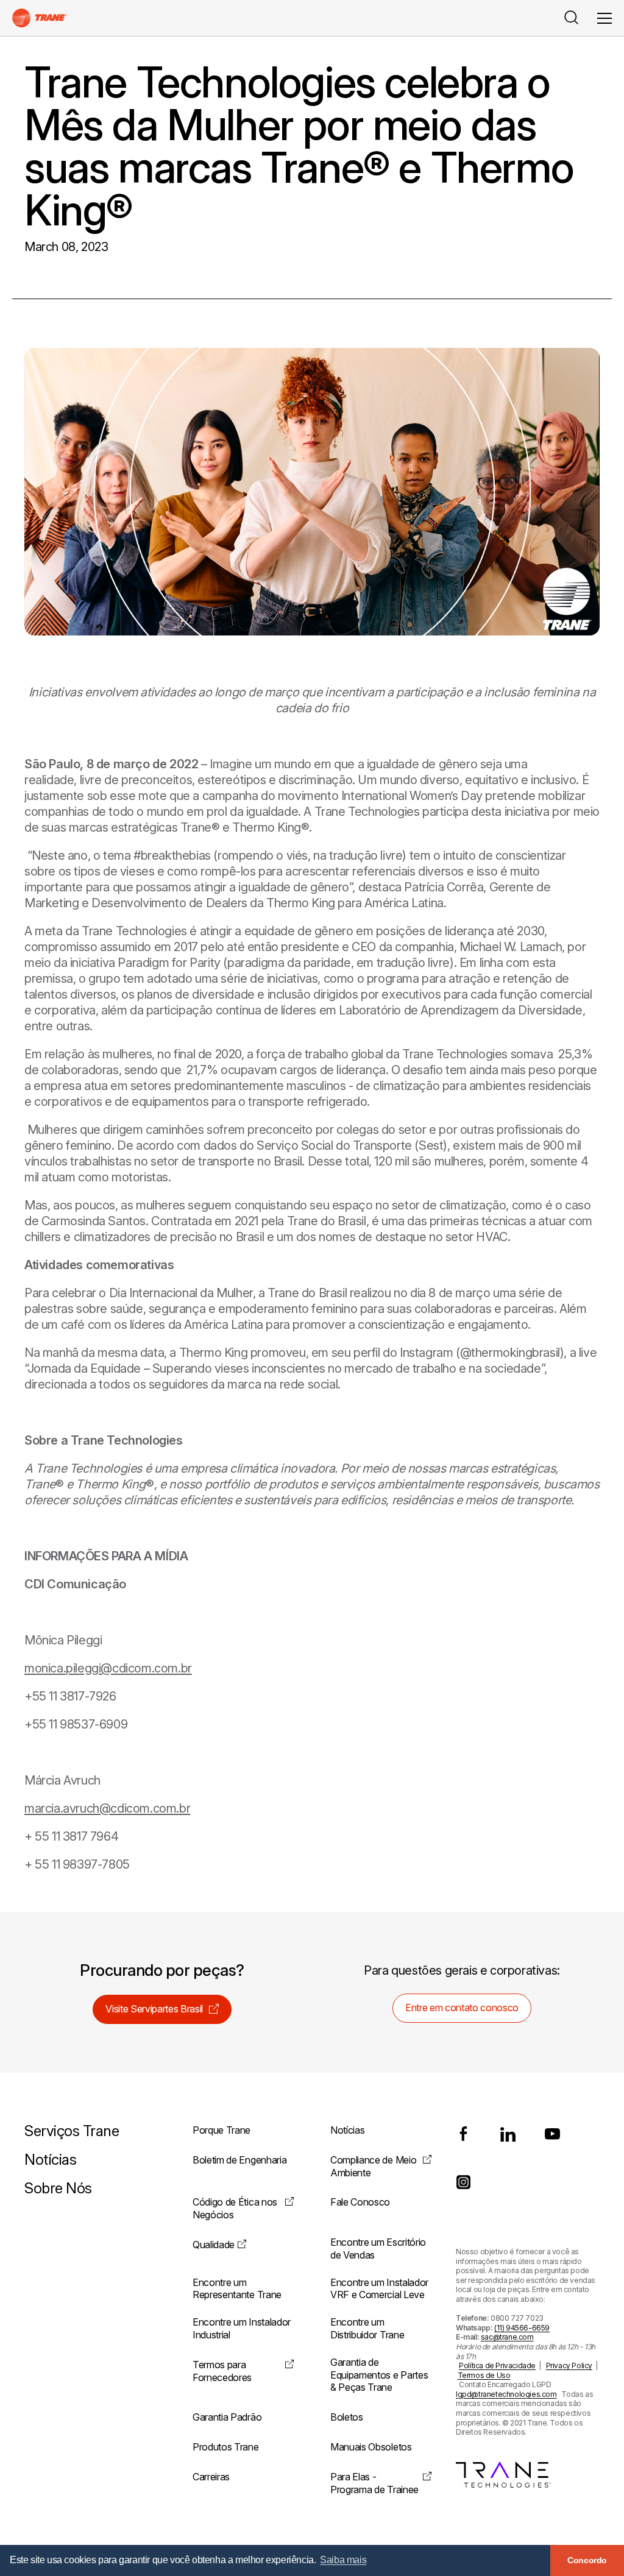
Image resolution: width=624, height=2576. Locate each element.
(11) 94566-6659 (522, 2328)
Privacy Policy (569, 2365)
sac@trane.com (507, 2337)
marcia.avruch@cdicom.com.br (107, 1808)
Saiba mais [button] (343, 2560)
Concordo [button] (587, 2560)
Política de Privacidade (497, 2365)
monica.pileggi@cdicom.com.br (108, 1668)
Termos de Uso (484, 2375)
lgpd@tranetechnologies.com (506, 2394)
